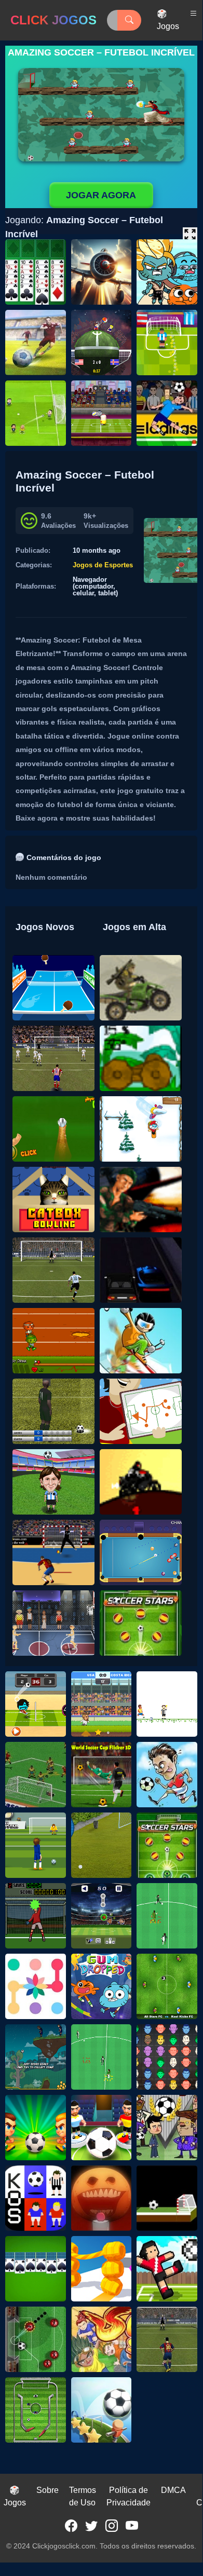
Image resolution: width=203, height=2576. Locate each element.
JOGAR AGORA (101, 195)
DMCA (173, 2490)
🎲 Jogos (168, 20)
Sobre (48, 2490)
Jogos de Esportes (103, 565)
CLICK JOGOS (53, 20)
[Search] (129, 20)
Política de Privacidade (128, 2496)
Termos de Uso (83, 2496)
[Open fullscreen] (190, 235)
